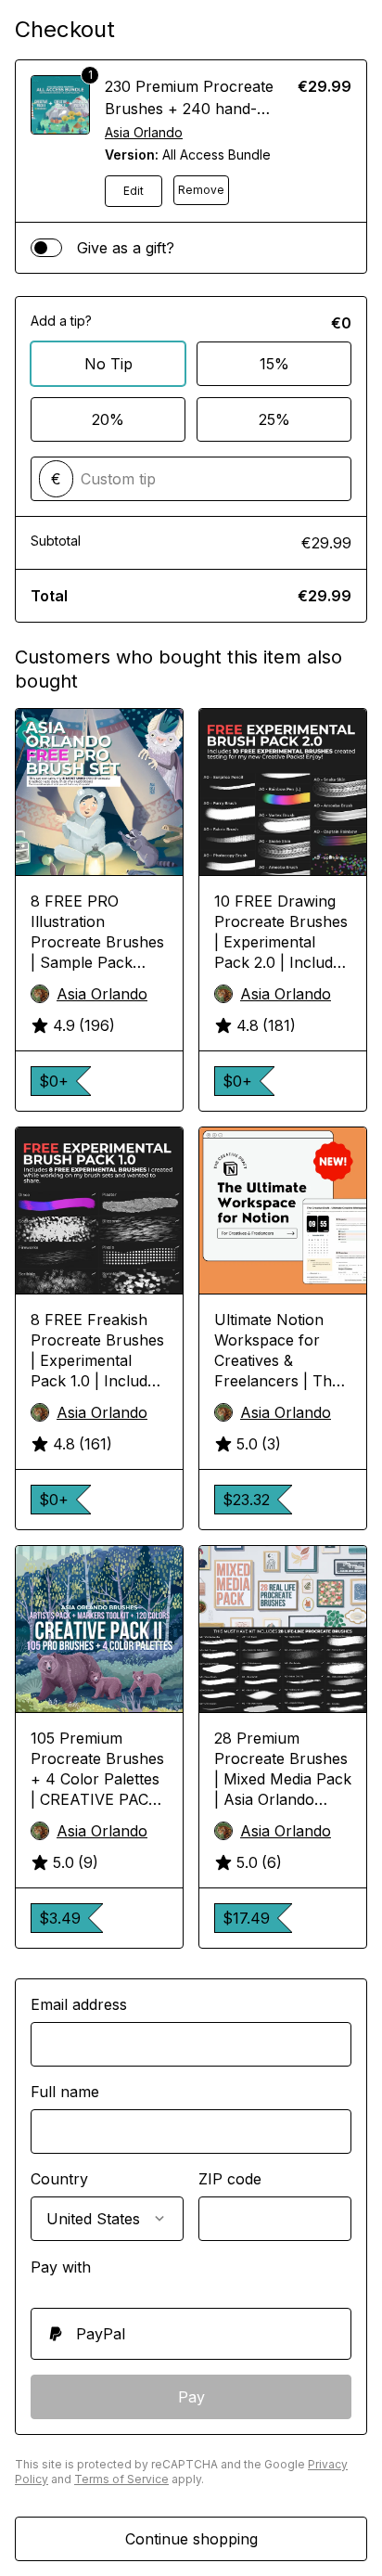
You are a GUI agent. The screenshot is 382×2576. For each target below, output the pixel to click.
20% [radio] (108, 419)
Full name (65, 2092)
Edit (134, 191)
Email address (79, 2004)
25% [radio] (274, 419)
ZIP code (230, 2179)
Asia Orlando (144, 132)
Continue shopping (191, 2539)
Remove (201, 190)
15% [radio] (274, 364)
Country (59, 2179)
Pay (191, 2397)
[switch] (46, 248)
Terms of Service (121, 2479)
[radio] (191, 2334)
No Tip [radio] (108, 364)
